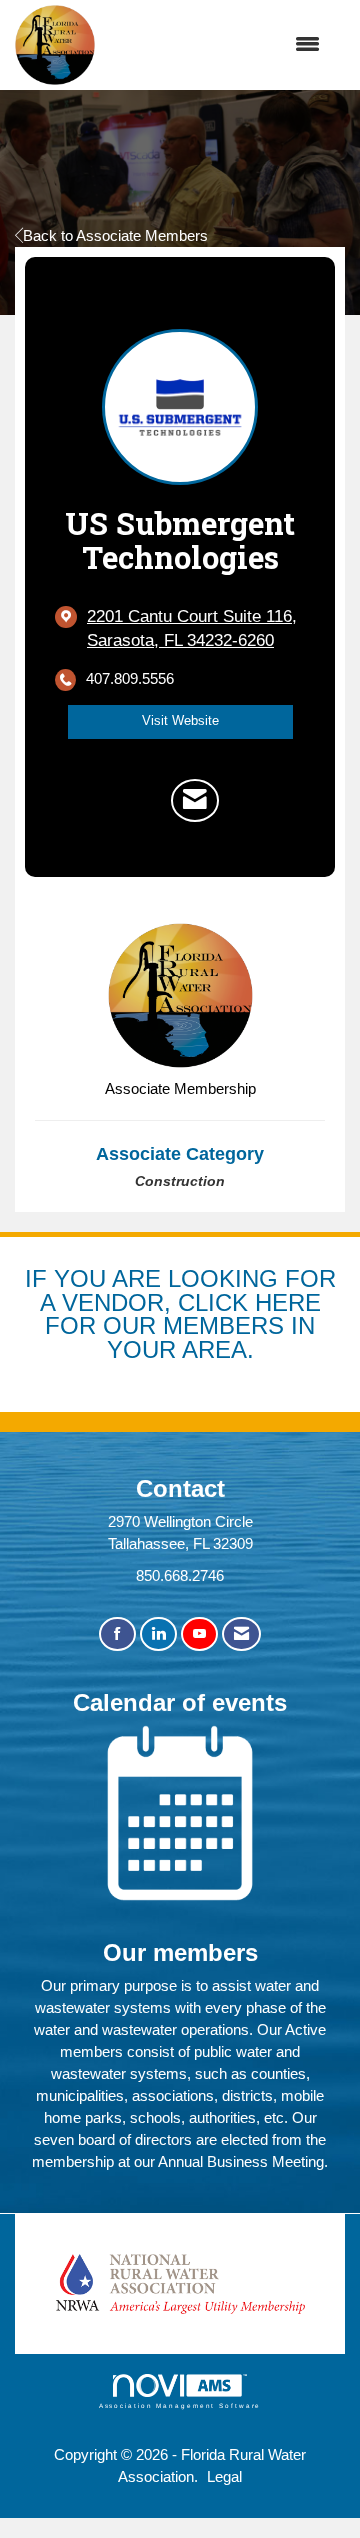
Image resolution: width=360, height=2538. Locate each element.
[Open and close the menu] (217, 45)
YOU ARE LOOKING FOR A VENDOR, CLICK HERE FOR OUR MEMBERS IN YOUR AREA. (188, 1314)
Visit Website (180, 721)
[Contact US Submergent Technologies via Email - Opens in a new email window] (195, 800)
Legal (224, 2476)
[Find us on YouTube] (199, 1634)
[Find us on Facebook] (117, 1634)
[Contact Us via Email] (241, 1634)
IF (39, 1278)
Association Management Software (180, 2405)
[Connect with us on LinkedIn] (158, 1634)
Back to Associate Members (115, 235)
